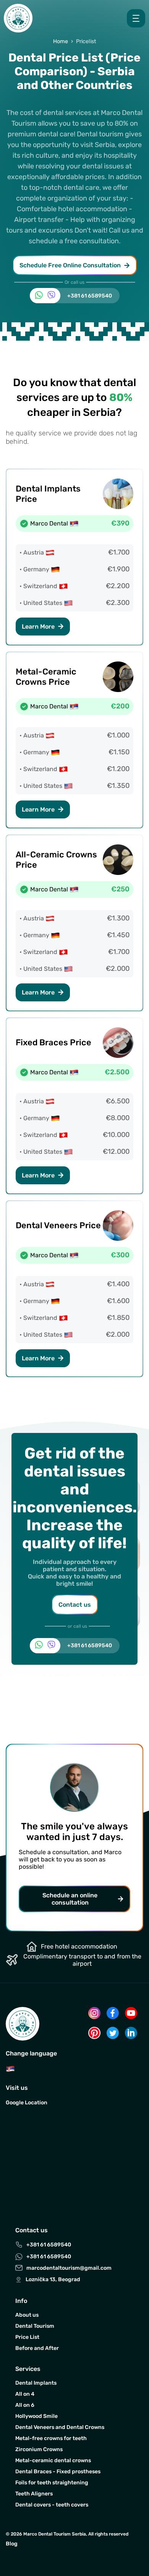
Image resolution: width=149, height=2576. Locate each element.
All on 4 (25, 2394)
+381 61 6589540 (90, 296)
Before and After (37, 2348)
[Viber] (51, 296)
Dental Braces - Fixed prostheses (58, 2472)
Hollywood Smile (36, 2416)
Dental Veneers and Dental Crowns (60, 2427)
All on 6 (25, 2405)
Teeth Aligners (34, 2494)
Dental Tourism (35, 2326)
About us (27, 2315)
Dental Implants (36, 2383)
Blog (12, 2544)
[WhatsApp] (39, 296)
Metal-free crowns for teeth (51, 2438)
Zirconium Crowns (39, 2449)
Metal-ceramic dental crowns (53, 2460)
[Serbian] (10, 2071)
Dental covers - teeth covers (52, 2505)
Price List (27, 2337)
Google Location (27, 2103)
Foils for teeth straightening (52, 2483)
